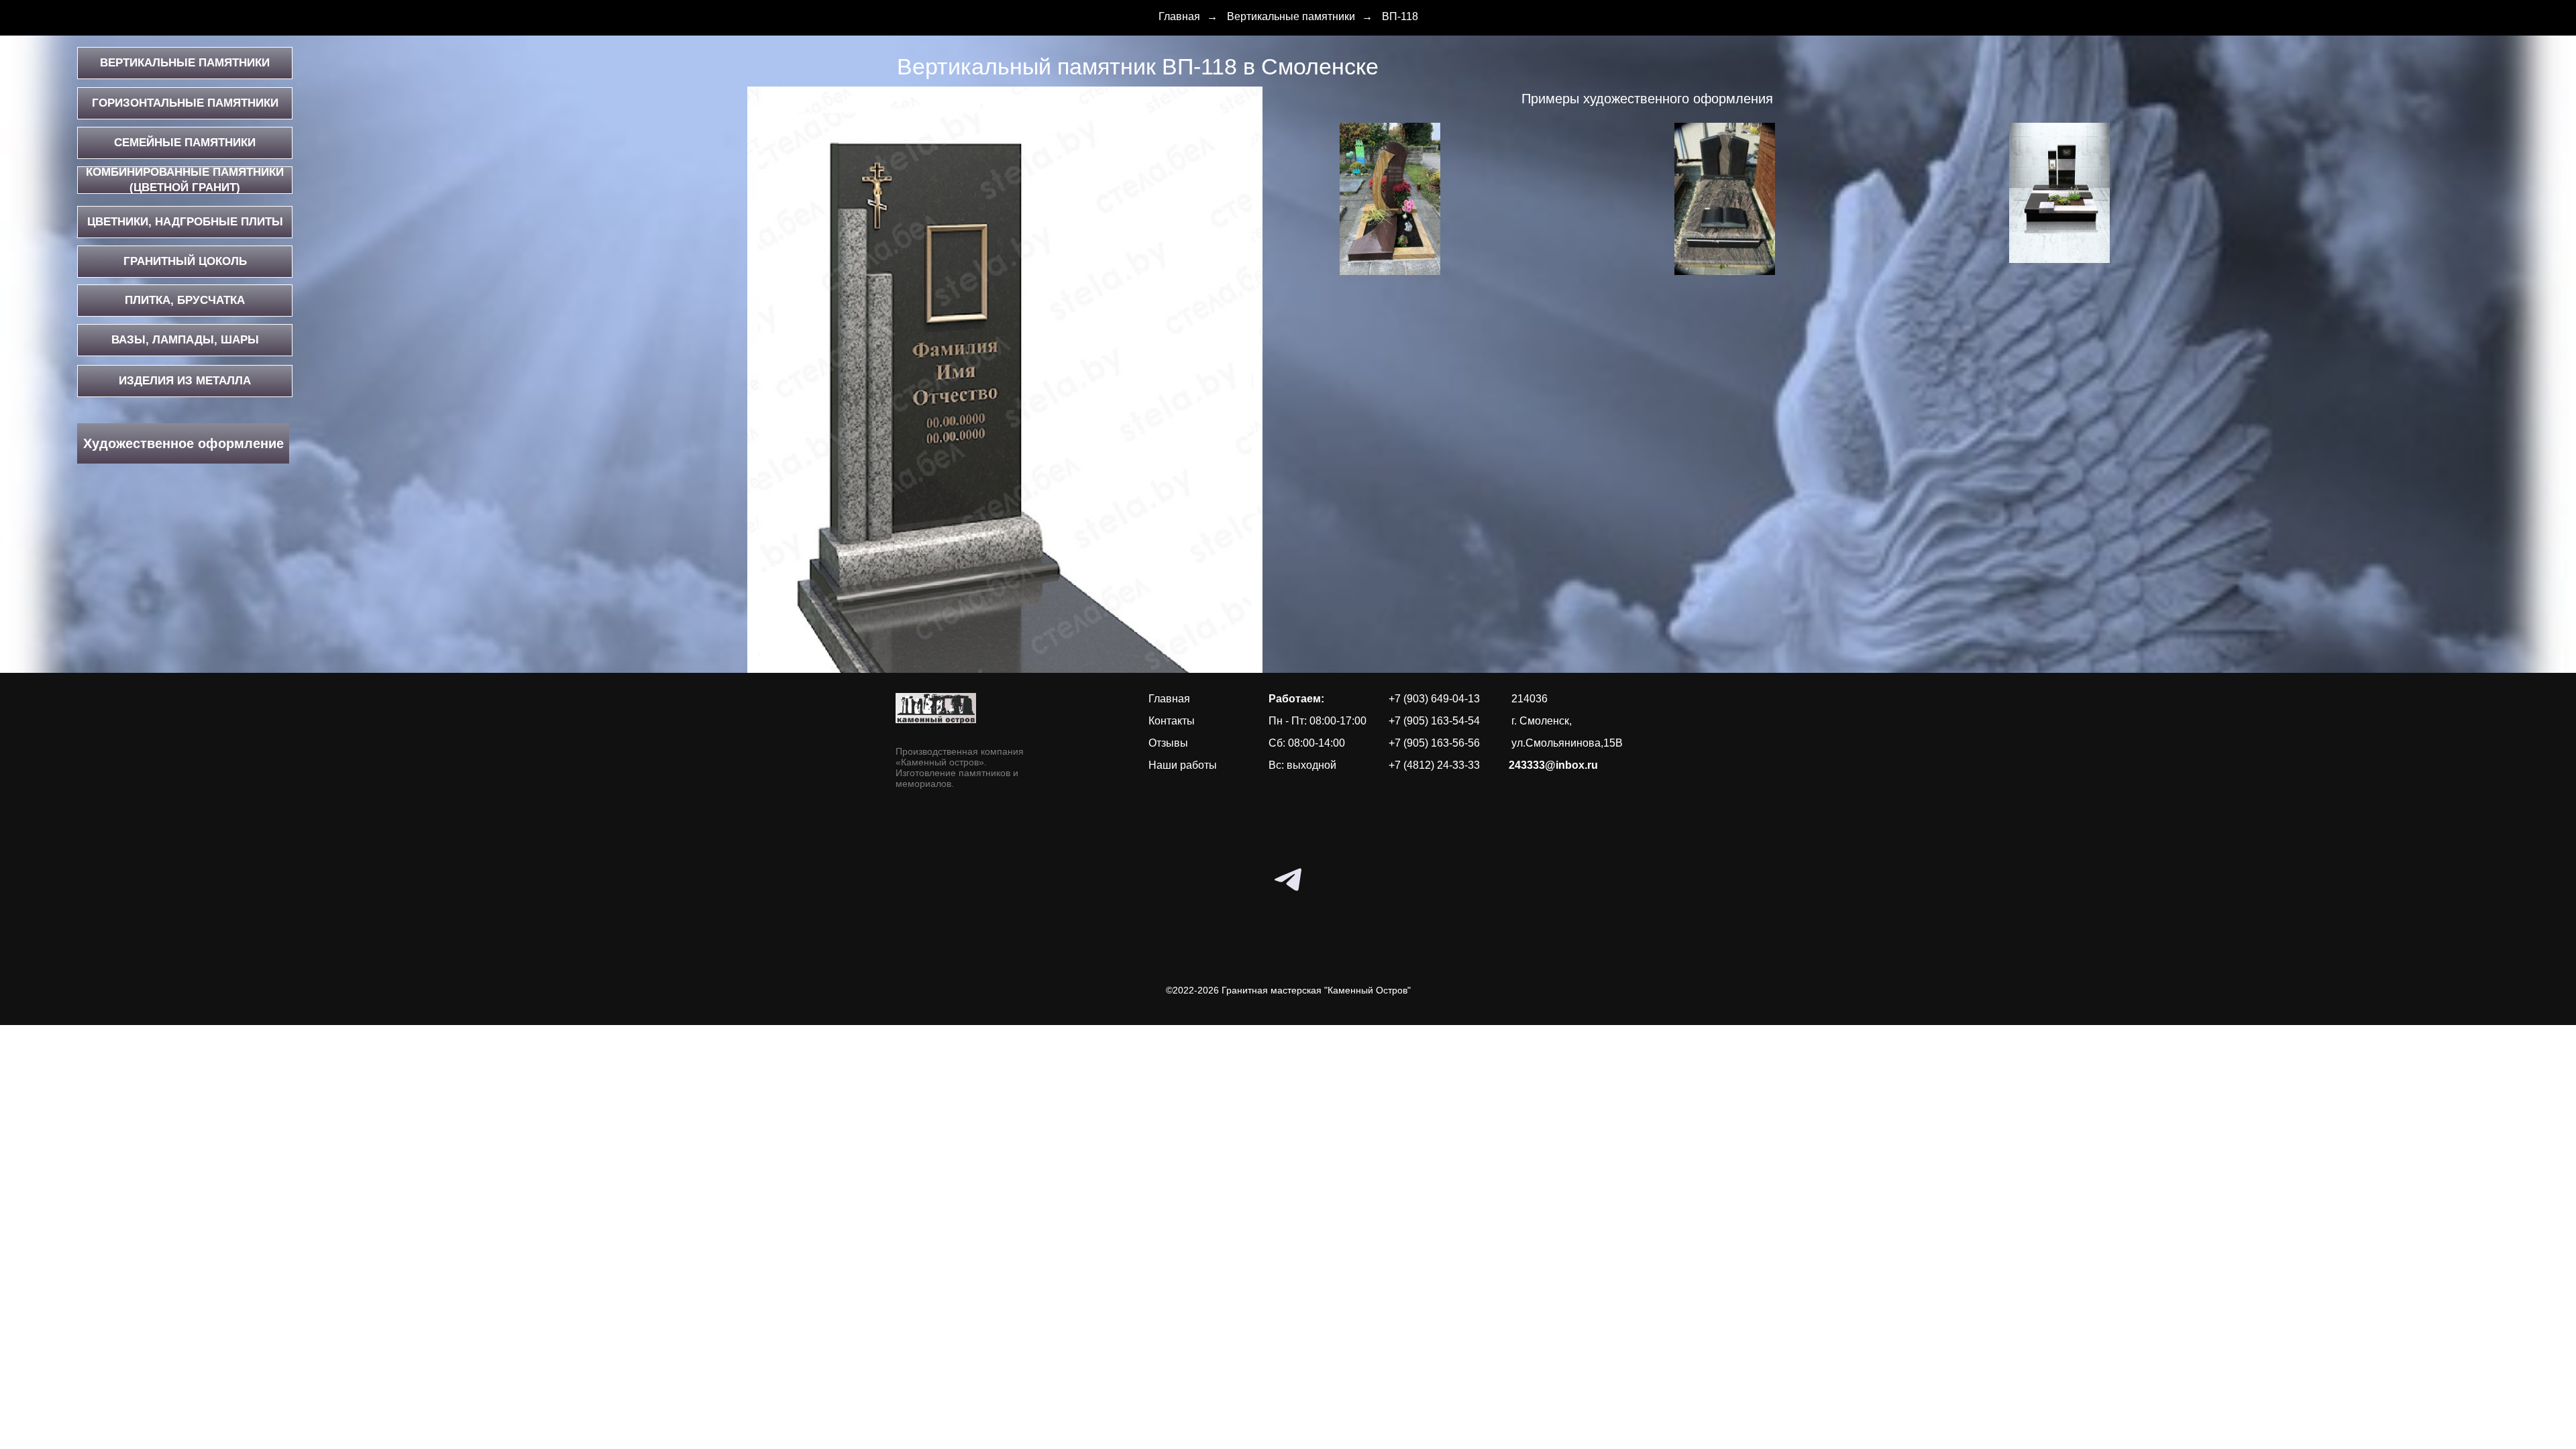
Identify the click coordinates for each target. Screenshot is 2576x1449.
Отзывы (1168, 743)
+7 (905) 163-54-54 (1434, 721)
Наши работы (1183, 765)
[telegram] (1288, 879)
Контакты (1172, 721)
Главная (1179, 16)
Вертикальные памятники (1291, 16)
